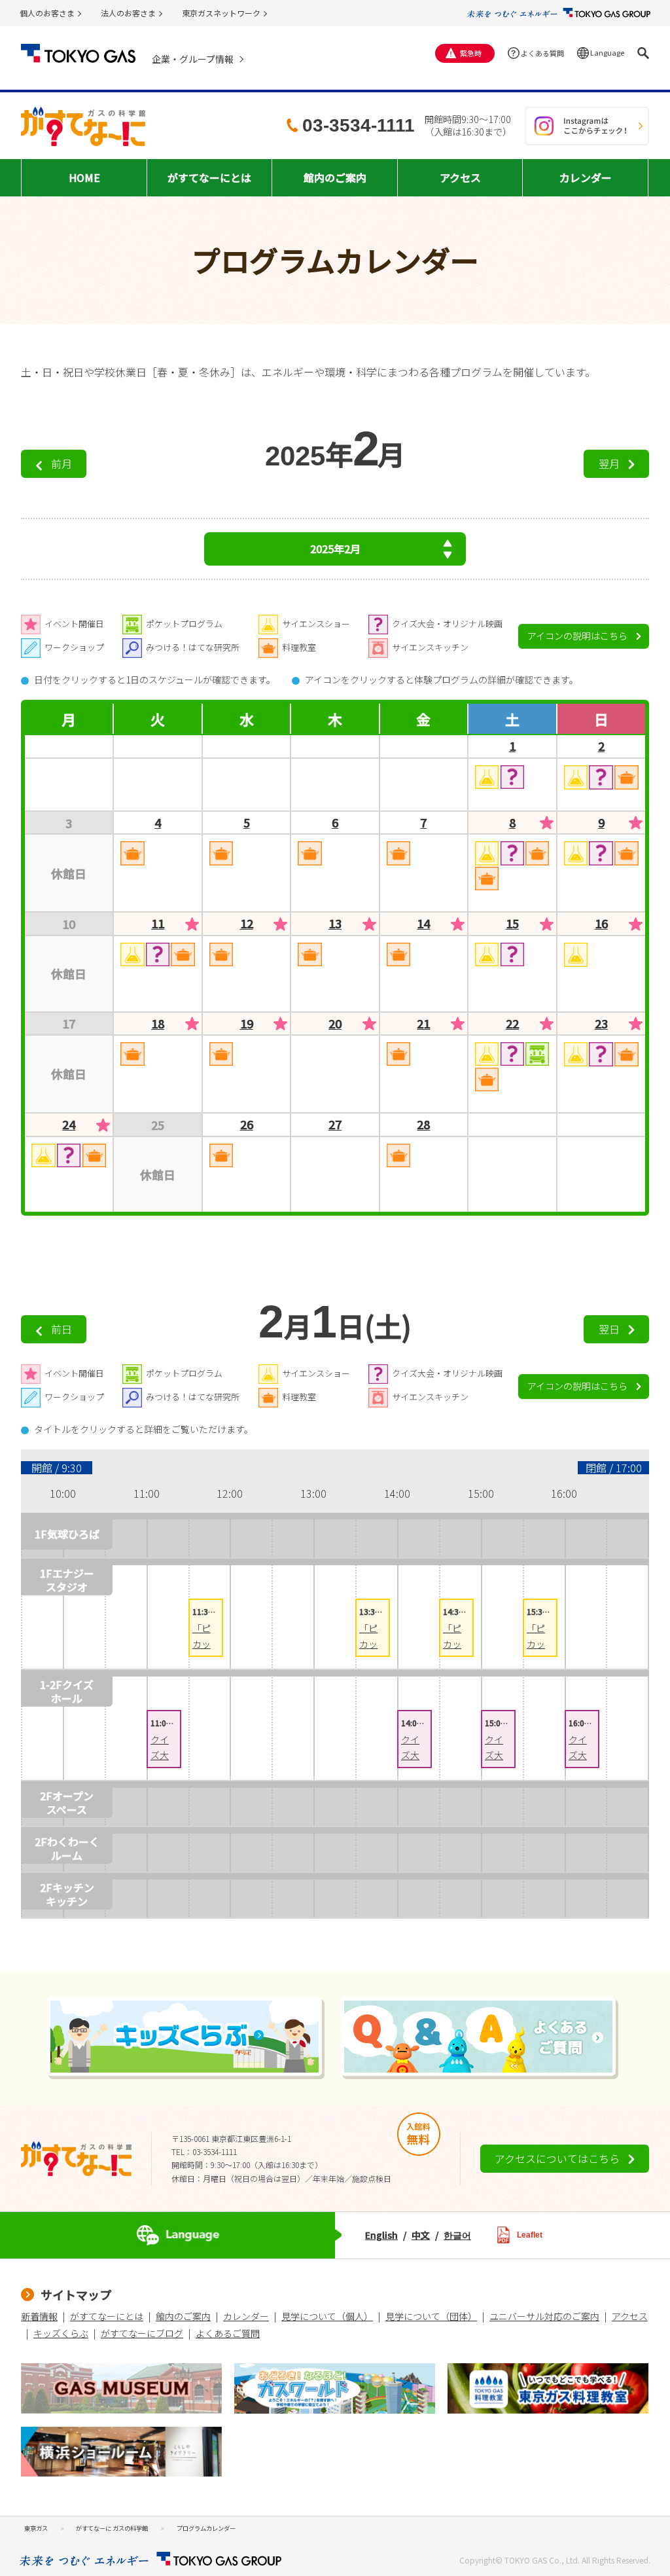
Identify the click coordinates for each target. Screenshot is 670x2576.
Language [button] (607, 52)
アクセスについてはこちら (557, 2158)
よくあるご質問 (228, 2333)
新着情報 (39, 2316)
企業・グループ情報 (193, 59)
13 (335, 924)
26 (247, 1125)
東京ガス (36, 2528)
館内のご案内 (183, 2316)
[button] (643, 53)
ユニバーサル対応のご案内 (544, 2316)
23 (601, 1024)
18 (158, 1024)
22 (512, 1024)
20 (335, 1024)
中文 (421, 2235)
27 (335, 1125)
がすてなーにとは (107, 2316)
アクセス (630, 2316)
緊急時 (471, 53)
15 (512, 924)
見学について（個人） (327, 2316)
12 (247, 924)
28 (423, 1125)
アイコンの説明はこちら (577, 636)
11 (158, 924)
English (381, 2235)
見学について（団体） (431, 2316)
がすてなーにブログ (142, 2333)
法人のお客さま (128, 13)
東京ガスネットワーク (221, 13)
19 (247, 1024)
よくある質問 (542, 53)
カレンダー (246, 2316)
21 (423, 1024)
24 (69, 1125)
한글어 (457, 2235)
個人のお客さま (47, 13)
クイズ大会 (160, 1755)
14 (423, 924)
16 (601, 924)
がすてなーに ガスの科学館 (112, 2528)
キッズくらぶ (61, 2333)
